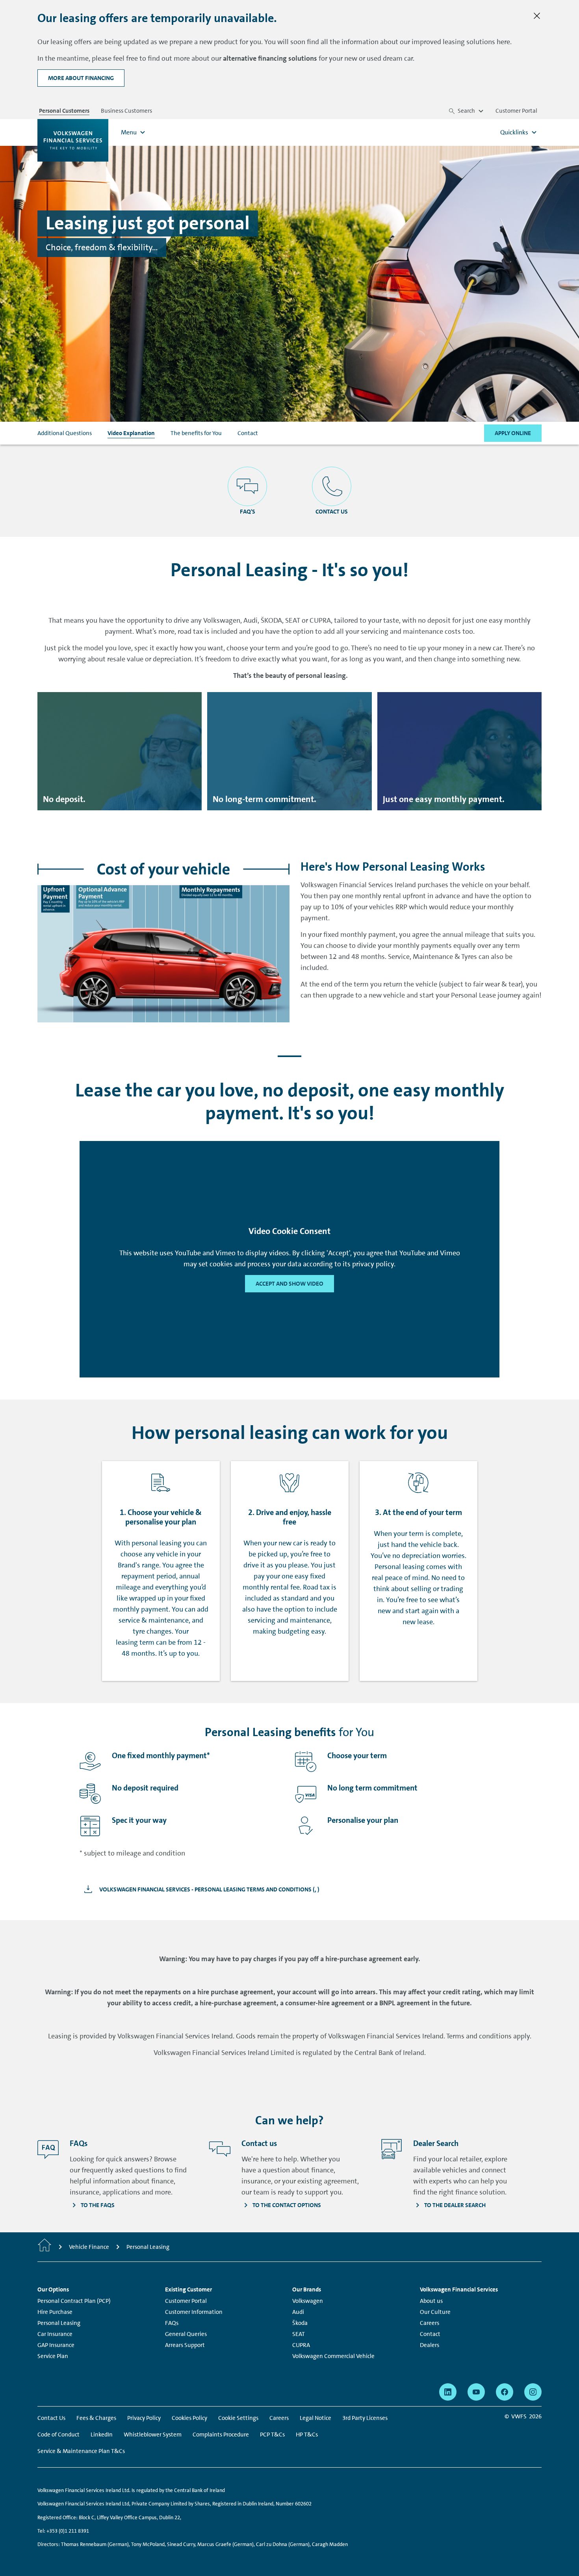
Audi (298, 2312)
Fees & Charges (96, 2418)
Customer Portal (186, 2301)
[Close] (537, 16)
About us (431, 2301)
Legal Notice (315, 2418)
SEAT (299, 2334)
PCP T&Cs (272, 2435)
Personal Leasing (59, 2323)
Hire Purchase (55, 2312)
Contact (248, 433)
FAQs (172, 2323)
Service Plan (53, 2356)
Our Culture (435, 2312)
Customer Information (194, 2312)
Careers (430, 2323)
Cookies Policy (189, 2418)
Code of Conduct (58, 2435)
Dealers (430, 2345)
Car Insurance (55, 2334)
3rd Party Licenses (365, 2418)
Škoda (300, 2323)
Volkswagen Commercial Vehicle (333, 2356)
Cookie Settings (238, 2418)
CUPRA (301, 2345)
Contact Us (51, 2418)
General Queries (186, 2334)
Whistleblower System (153, 2435)
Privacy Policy (144, 2418)
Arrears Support (185, 2345)
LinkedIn (102, 2435)
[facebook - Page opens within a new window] (505, 2392)
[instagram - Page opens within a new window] (533, 2392)
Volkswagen (308, 2301)
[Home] (45, 2247)
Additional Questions (65, 433)
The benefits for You (196, 433)
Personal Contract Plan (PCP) (74, 2301)
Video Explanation (131, 433)
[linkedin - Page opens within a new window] (448, 2392)
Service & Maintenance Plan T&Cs (81, 2451)
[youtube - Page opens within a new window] (476, 2392)
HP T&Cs (307, 2435)
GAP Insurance (56, 2345)
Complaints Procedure (221, 2435)
